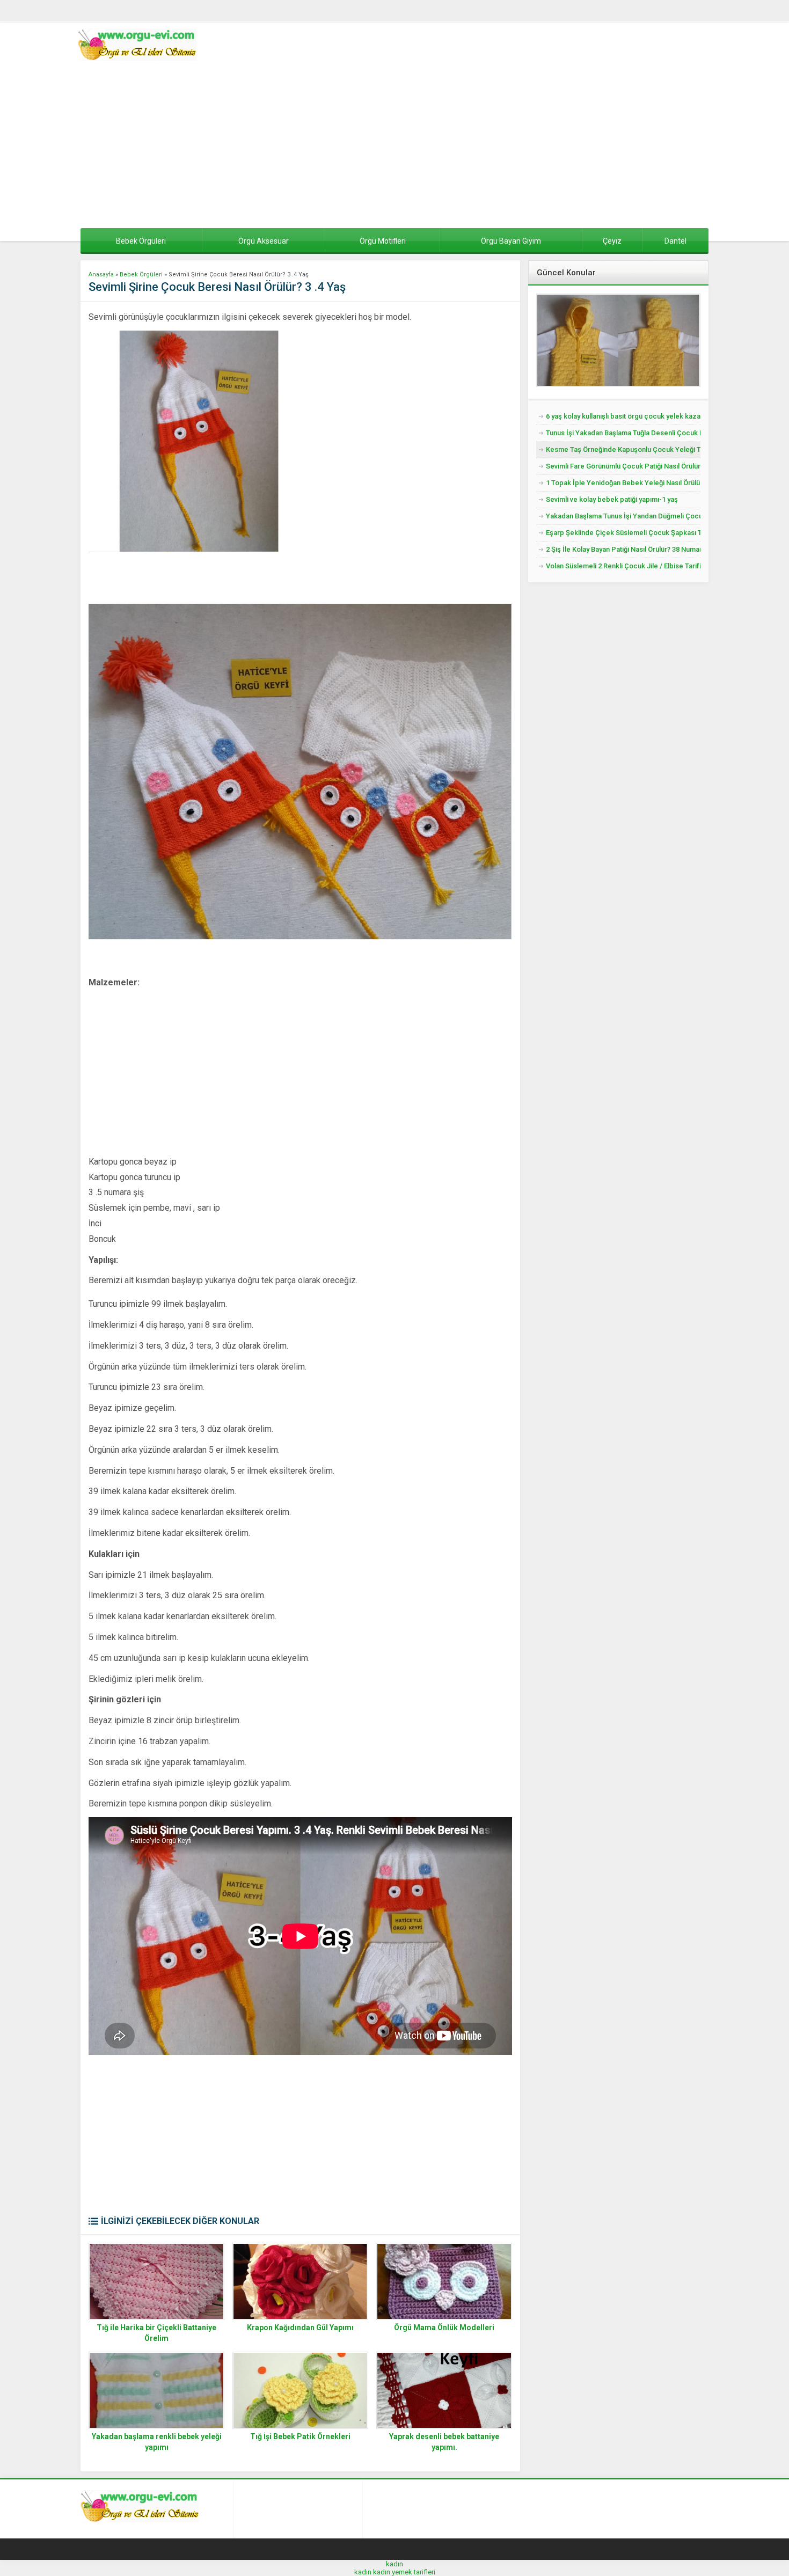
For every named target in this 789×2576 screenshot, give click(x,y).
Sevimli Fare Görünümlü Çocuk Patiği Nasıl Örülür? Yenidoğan (623, 466)
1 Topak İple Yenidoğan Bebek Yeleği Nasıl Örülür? (623, 483)
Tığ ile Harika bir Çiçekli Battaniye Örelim (156, 2333)
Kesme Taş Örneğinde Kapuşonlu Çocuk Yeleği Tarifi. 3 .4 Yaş (623, 449)
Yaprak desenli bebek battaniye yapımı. (444, 2442)
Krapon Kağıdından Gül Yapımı (300, 2328)
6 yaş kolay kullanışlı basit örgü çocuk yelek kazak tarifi (623, 416)
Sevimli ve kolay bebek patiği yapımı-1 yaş (612, 499)
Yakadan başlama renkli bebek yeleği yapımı (157, 2442)
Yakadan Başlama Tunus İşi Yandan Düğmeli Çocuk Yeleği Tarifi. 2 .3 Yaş (623, 516)
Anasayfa (101, 275)
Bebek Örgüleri (141, 275)
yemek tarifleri (414, 2572)
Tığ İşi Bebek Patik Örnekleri (300, 2436)
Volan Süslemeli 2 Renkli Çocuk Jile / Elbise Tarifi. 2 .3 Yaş (623, 566)
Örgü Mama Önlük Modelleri (444, 2328)
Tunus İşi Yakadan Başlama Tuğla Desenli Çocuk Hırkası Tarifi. (623, 433)
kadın (394, 2564)
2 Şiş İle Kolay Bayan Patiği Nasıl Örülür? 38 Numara (623, 549)
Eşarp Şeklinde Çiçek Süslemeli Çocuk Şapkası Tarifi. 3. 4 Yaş (623, 533)
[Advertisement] (394, 148)
